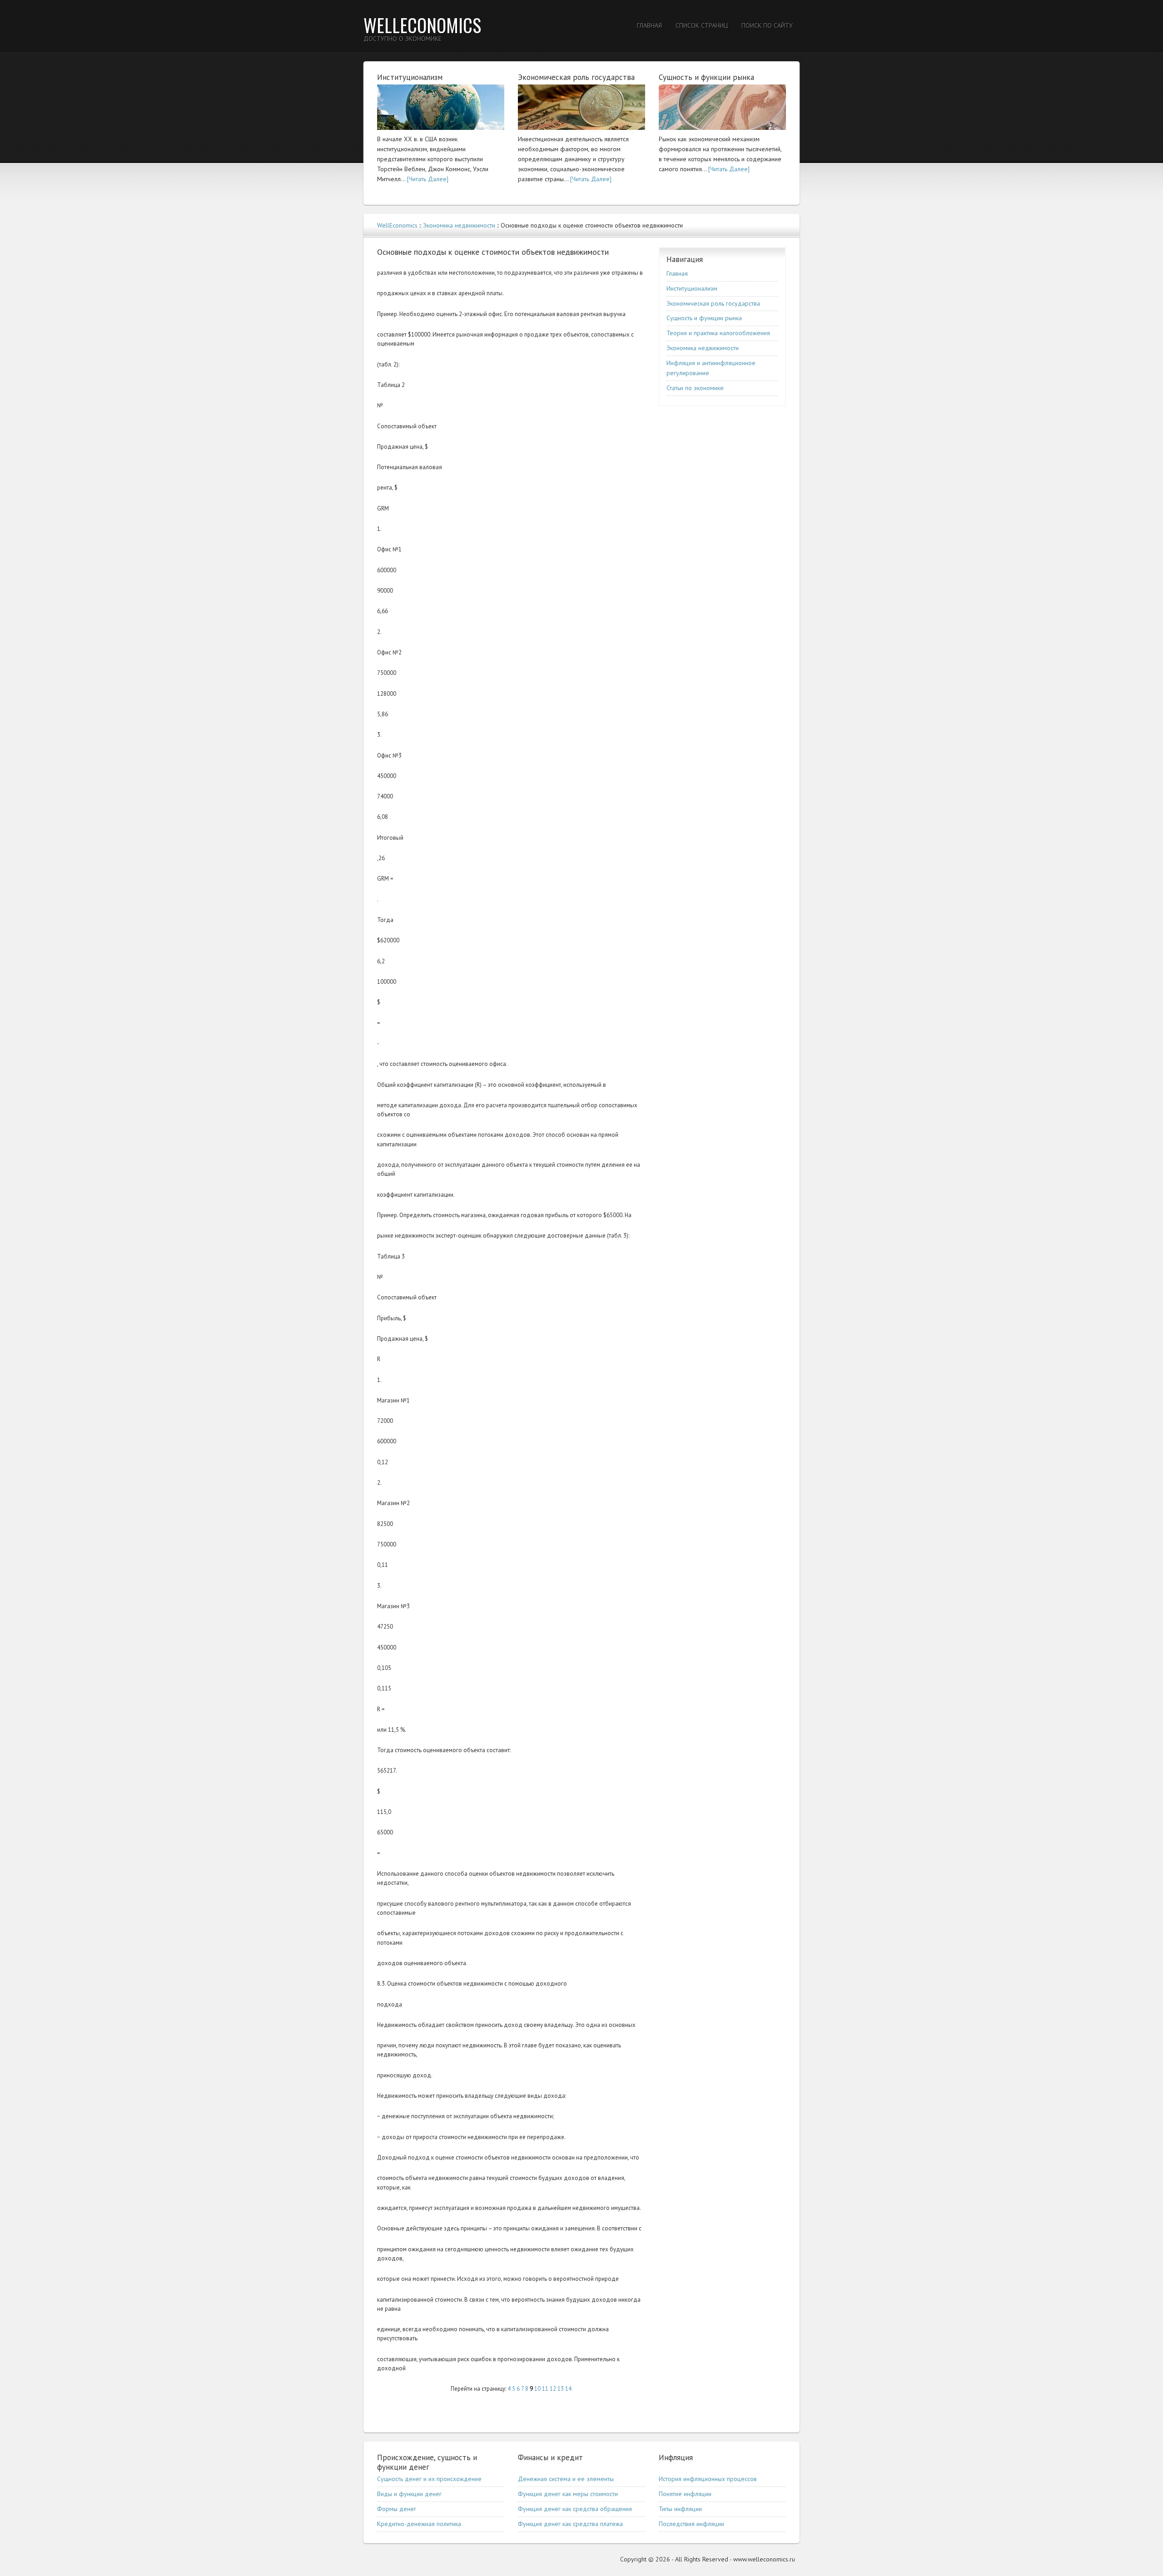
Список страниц (702, 25)
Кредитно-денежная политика (419, 2524)
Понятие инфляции (685, 2494)
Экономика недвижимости (459, 225)
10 (537, 2389)
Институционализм (692, 288)
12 (553, 2389)
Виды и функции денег (409, 2494)
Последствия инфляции (691, 2524)
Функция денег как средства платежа (570, 2524)
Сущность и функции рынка (704, 318)
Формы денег (397, 2509)
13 (561, 2389)
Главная (649, 25)
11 (545, 2389)
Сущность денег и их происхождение (429, 2479)
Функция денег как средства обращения (575, 2509)
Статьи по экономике (695, 388)
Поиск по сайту (767, 25)
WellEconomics (422, 25)
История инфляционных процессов (708, 2479)
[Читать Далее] (428, 179)
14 (568, 2389)
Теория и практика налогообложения (718, 333)
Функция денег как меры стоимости (568, 2494)
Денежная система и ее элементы (566, 2479)
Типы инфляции (680, 2509)
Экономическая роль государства (713, 303)
